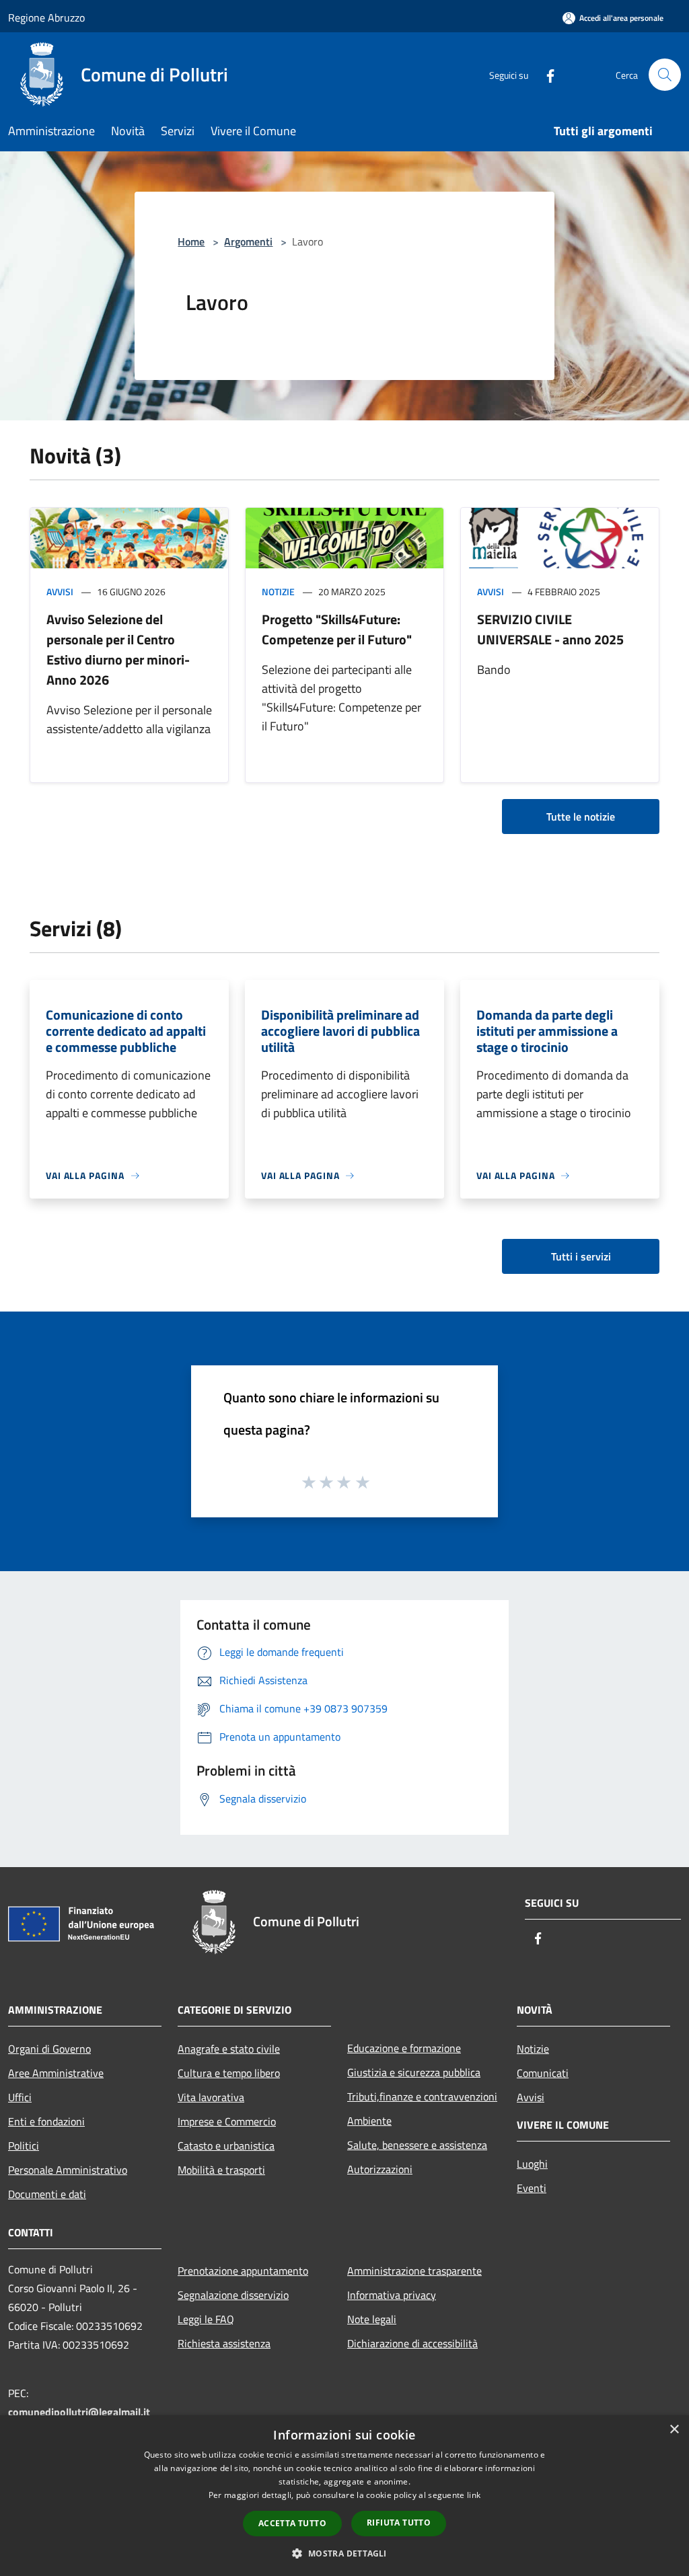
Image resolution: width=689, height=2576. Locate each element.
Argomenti (248, 241)
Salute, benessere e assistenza (417, 2145)
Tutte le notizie (581, 817)
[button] (344, 2553)
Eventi (532, 2188)
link (474, 2495)
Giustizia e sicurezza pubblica (414, 2072)
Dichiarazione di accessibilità (412, 2343)
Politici (24, 2146)
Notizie (278, 592)
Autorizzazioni (380, 2169)
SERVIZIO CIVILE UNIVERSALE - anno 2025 (550, 629)
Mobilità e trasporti (221, 2170)
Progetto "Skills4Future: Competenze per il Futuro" (337, 629)
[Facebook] (545, 74)
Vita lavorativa (211, 2097)
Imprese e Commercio (227, 2121)
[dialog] (344, 2496)
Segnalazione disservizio (233, 2295)
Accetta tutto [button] (292, 2523)
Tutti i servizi (581, 1256)
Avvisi (60, 592)
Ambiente (369, 2121)
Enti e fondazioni (46, 2121)
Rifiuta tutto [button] (399, 2523)
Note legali (372, 2319)
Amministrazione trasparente (414, 2271)
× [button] (674, 2430)
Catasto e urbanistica (226, 2146)
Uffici (20, 2097)
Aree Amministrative (56, 2073)
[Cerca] (665, 75)
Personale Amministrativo (68, 2170)
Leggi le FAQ (206, 2319)
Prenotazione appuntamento (243, 2271)
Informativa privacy (392, 2295)
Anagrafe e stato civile (229, 2049)
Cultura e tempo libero (229, 2073)
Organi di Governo (49, 2049)
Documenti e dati (47, 2194)
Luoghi (532, 2164)
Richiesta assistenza (224, 2343)
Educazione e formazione (404, 2048)
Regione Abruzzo (46, 17)
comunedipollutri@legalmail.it (79, 2412)
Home (191, 241)
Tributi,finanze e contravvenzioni (422, 2096)
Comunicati (543, 2073)
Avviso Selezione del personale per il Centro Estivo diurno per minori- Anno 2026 (118, 649)
